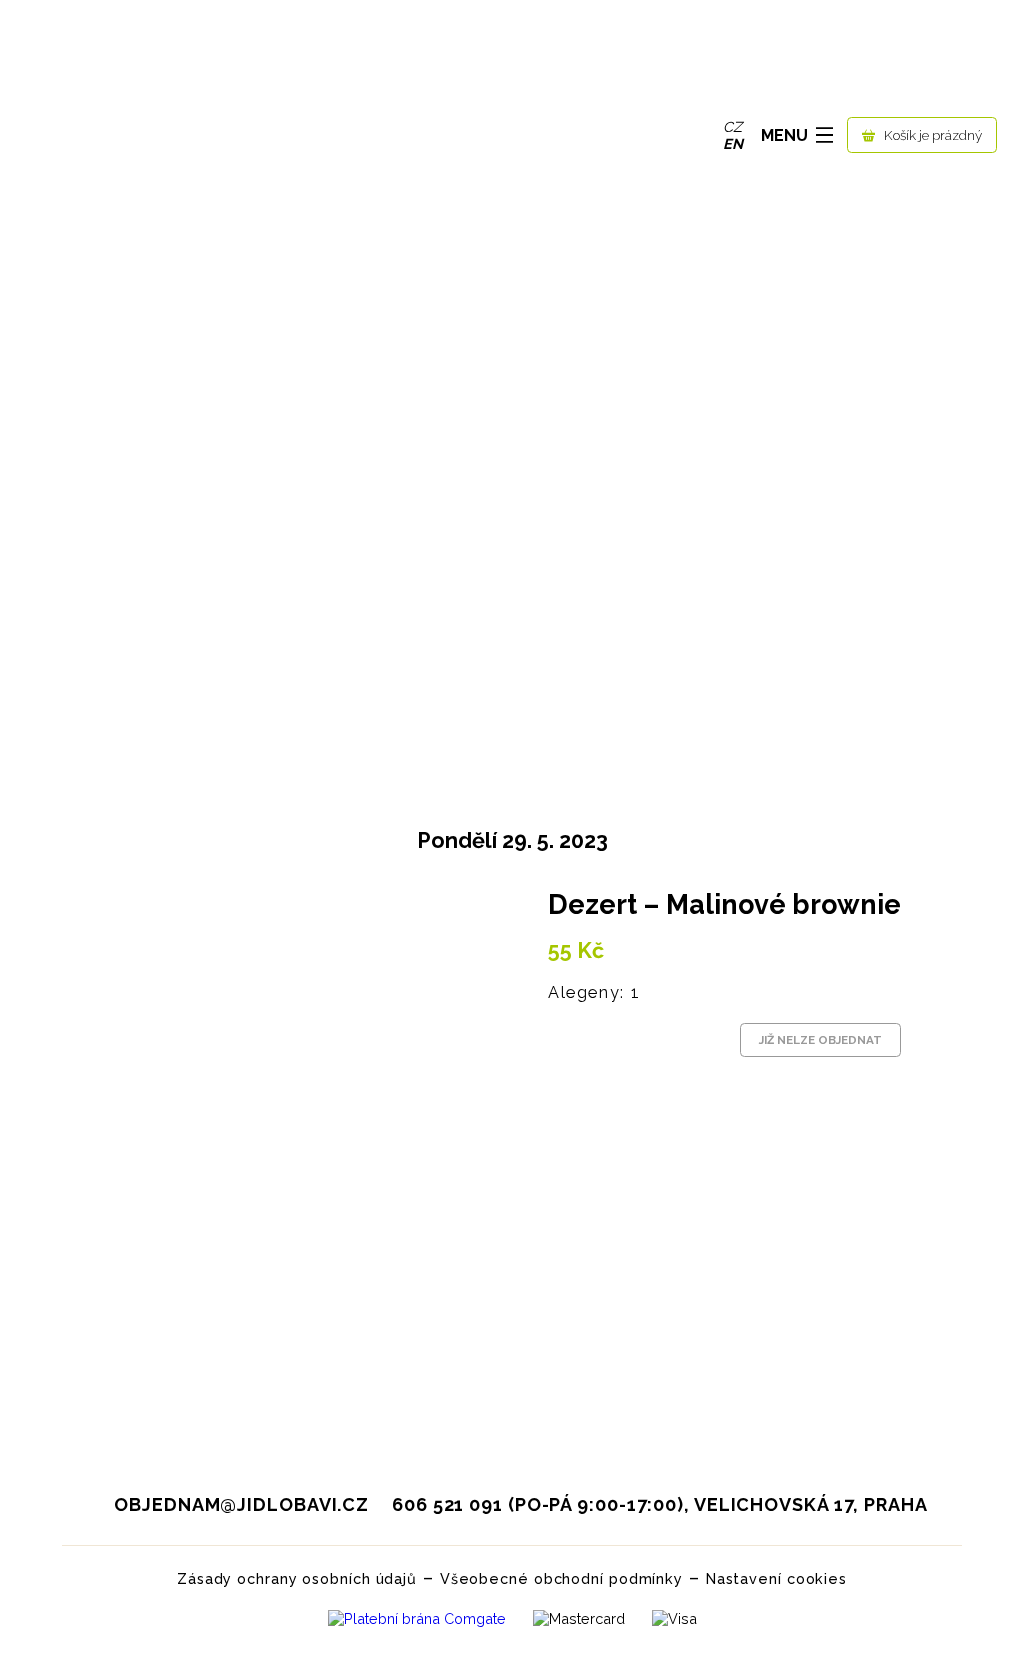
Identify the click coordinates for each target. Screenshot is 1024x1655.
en (733, 143)
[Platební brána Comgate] (417, 1623)
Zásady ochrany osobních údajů (297, 1578)
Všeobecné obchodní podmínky (561, 1578)
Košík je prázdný (933, 135)
